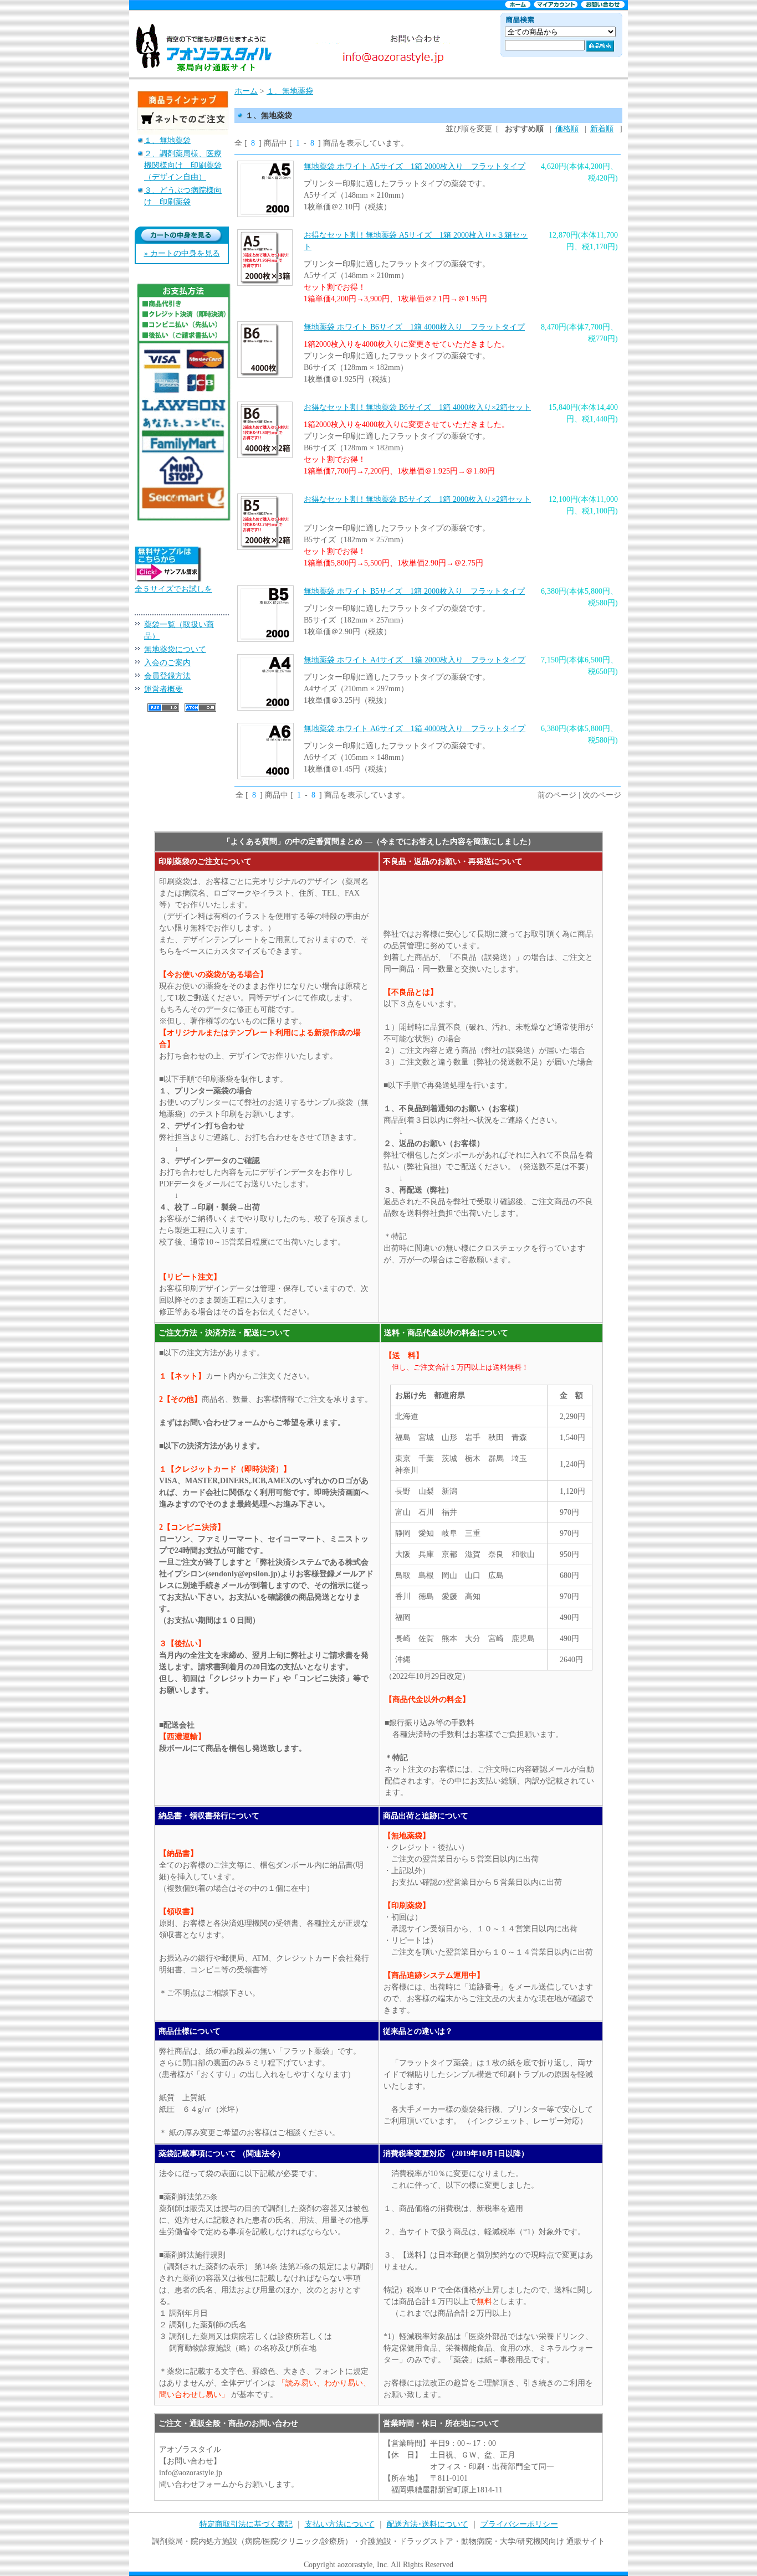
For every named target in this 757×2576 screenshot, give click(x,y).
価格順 (567, 129)
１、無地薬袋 (167, 140)
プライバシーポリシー (519, 2524)
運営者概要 (163, 689)
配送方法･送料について (428, 2524)
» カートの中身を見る (182, 253)
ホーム (246, 91)
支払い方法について (340, 2524)
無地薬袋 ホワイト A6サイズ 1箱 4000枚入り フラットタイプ (415, 729)
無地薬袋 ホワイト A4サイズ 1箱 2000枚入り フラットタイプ (415, 660)
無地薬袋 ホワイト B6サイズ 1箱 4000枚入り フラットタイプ (414, 327)
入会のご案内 (167, 663)
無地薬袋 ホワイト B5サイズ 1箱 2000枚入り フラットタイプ (414, 591)
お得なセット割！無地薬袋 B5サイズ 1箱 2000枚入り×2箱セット (417, 499)
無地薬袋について (175, 649)
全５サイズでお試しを (173, 589)
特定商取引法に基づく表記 (246, 2524)
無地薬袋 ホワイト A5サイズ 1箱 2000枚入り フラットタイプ (415, 166)
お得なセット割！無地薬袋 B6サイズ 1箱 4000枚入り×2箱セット (417, 407)
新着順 (602, 129)
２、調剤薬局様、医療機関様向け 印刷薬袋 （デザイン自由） (183, 165)
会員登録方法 (167, 676)
